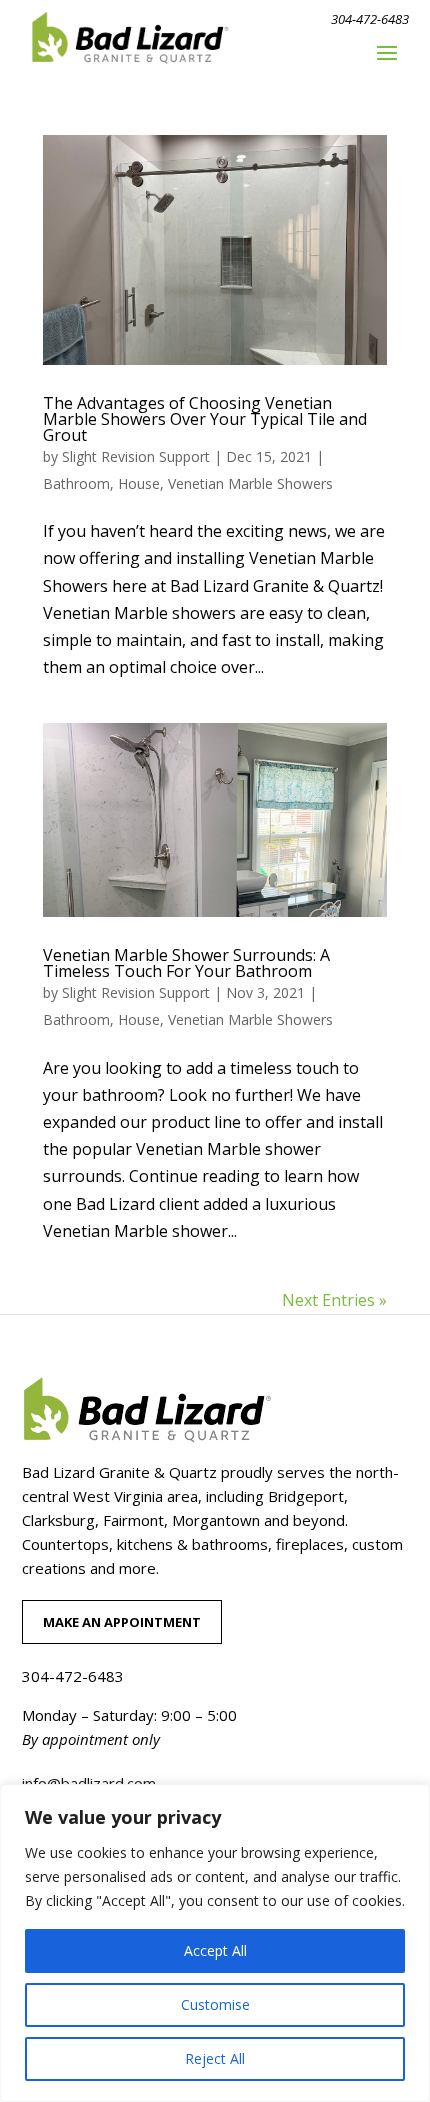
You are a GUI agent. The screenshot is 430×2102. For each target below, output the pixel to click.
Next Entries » (334, 1300)
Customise (215, 2004)
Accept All (215, 1950)
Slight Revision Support (136, 456)
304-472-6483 (370, 19)
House (139, 483)
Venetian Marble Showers (250, 483)
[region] (215, 1943)
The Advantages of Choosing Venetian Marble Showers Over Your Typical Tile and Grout (205, 419)
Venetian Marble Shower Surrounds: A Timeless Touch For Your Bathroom (186, 963)
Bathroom (76, 483)
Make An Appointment (122, 1622)
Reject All (215, 2058)
